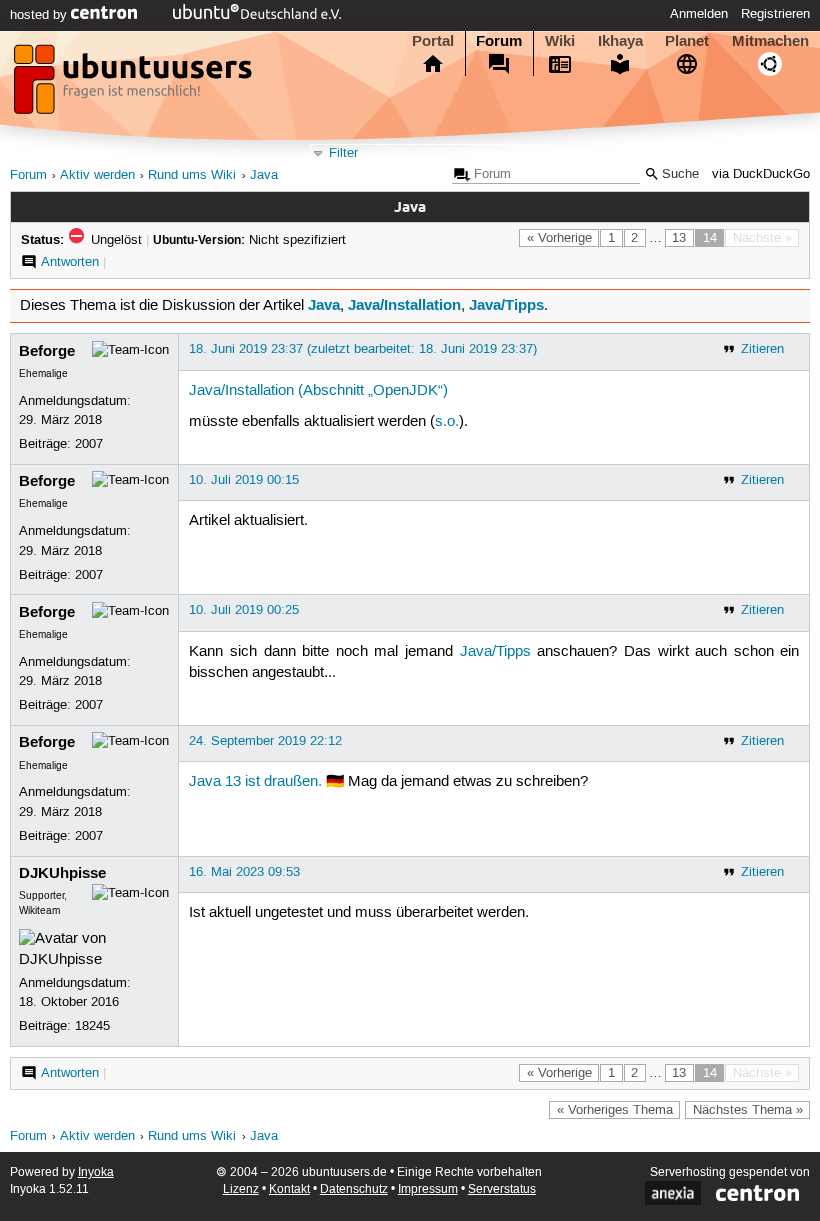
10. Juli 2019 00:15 (244, 480)
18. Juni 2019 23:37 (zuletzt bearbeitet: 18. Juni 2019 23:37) (363, 349)
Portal (433, 41)
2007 (89, 444)
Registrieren (775, 14)
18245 (92, 1026)
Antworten (70, 262)
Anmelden (699, 14)
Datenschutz (354, 1189)
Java (264, 175)
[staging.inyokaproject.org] (135, 85)
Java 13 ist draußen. (255, 782)
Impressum (428, 1189)
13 (679, 238)
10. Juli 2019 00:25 (244, 610)
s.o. (447, 422)
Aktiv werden (97, 175)
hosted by (40, 15)
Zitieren (762, 349)
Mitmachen (770, 41)
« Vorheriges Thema (615, 1110)
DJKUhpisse (62, 873)
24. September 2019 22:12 (265, 741)
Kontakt (289, 1189)
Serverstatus (502, 1189)
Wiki (560, 41)
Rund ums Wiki (192, 175)
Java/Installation (404, 305)
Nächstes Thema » (748, 1110)
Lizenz (241, 1189)
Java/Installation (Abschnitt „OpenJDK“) (318, 391)
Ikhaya (620, 41)
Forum (499, 41)
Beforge (47, 351)
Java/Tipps (506, 305)
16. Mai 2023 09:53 (244, 872)
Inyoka (96, 1172)
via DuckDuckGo (761, 174)
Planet (687, 41)
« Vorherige (559, 238)
